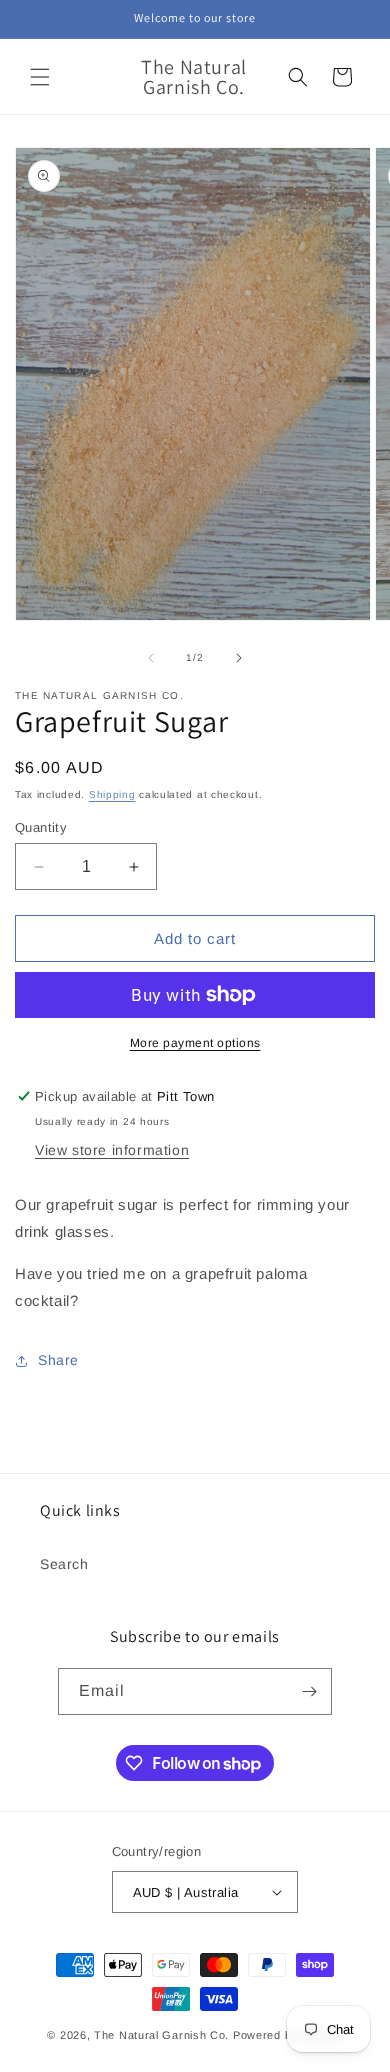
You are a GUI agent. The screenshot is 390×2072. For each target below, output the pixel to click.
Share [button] (58, 1360)
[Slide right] (239, 658)
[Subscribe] (309, 1691)
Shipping (112, 794)
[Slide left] (151, 658)
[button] (40, 77)
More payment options (195, 1043)
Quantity (41, 827)
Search (64, 1564)
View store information (112, 1150)
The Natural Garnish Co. (161, 2035)
